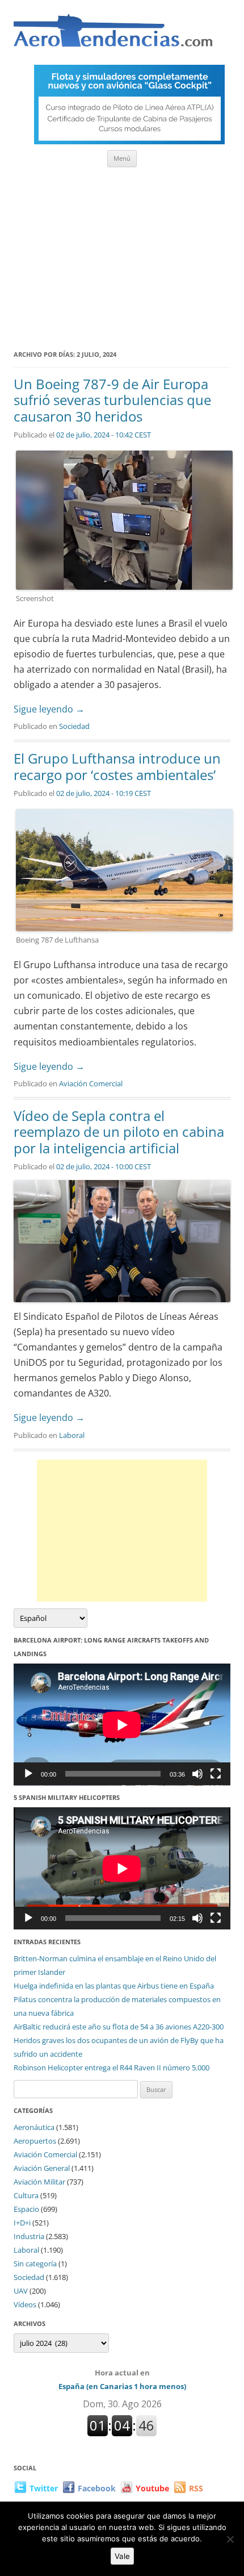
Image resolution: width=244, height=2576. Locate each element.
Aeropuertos (35, 2141)
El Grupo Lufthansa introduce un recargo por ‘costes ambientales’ (117, 766)
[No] (230, 2539)
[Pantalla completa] (216, 1774)
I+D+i (22, 2223)
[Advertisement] (122, 255)
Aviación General (42, 2168)
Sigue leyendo (49, 709)
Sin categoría (35, 2264)
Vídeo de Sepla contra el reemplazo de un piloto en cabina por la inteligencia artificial (119, 1132)
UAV (21, 2291)
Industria (29, 2236)
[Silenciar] (197, 1774)
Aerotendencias (113, 36)
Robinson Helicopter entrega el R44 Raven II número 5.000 (112, 2068)
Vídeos (25, 2304)
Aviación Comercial (91, 1083)
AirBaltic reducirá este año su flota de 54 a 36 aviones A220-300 (119, 2027)
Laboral (72, 1435)
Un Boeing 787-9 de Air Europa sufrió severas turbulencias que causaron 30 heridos (112, 400)
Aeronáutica (34, 2127)
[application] (122, 1725)
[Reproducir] (28, 1774)
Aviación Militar (39, 2182)
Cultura (26, 2195)
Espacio (26, 2209)
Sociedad (74, 726)
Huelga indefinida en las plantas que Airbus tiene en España (114, 1986)
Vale (122, 2556)
